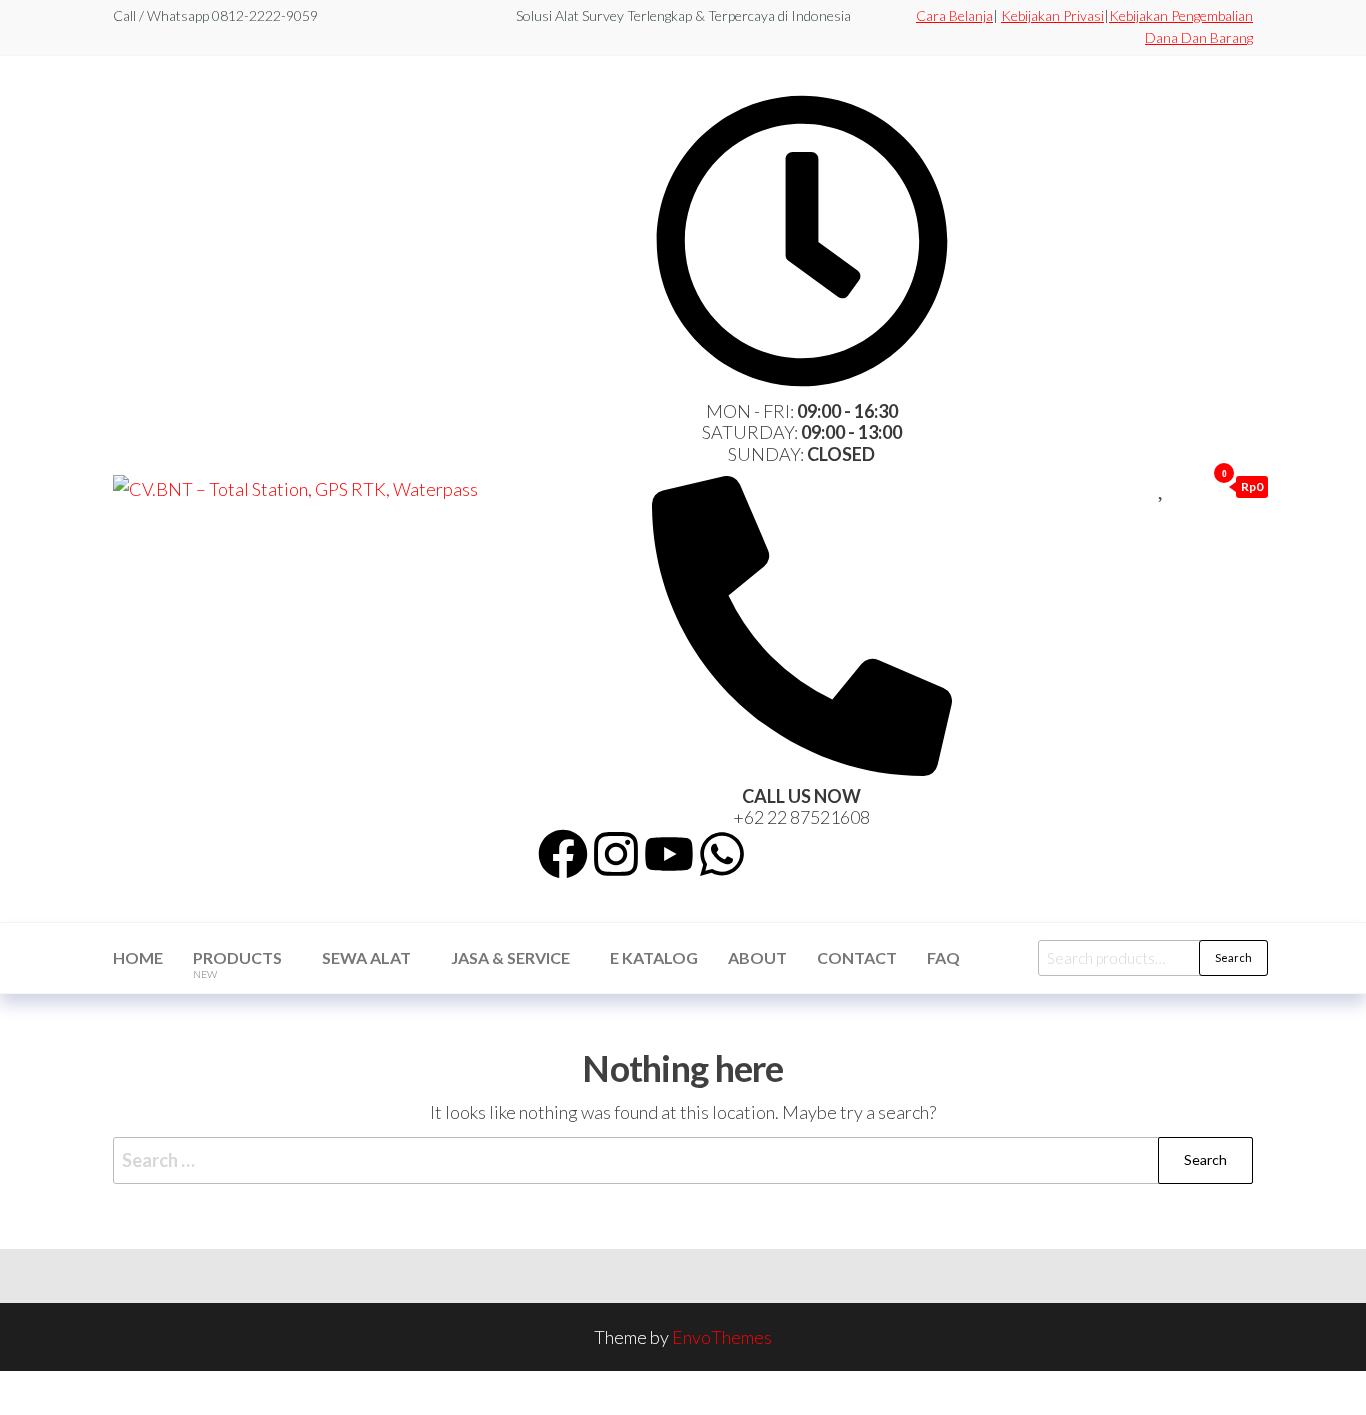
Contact (857, 957)
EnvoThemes (722, 1337)
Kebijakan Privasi (1052, 15)
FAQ (943, 957)
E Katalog (654, 957)
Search (1233, 957)
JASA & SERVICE (510, 957)
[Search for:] (683, 1160)
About (757, 957)
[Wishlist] (1162, 486)
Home (138, 957)
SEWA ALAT (366, 957)
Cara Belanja (954, 15)
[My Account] (1185, 486)
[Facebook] (563, 854)
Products (237, 964)
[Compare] (1140, 486)
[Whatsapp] (722, 854)
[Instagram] (616, 854)
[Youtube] (669, 854)
